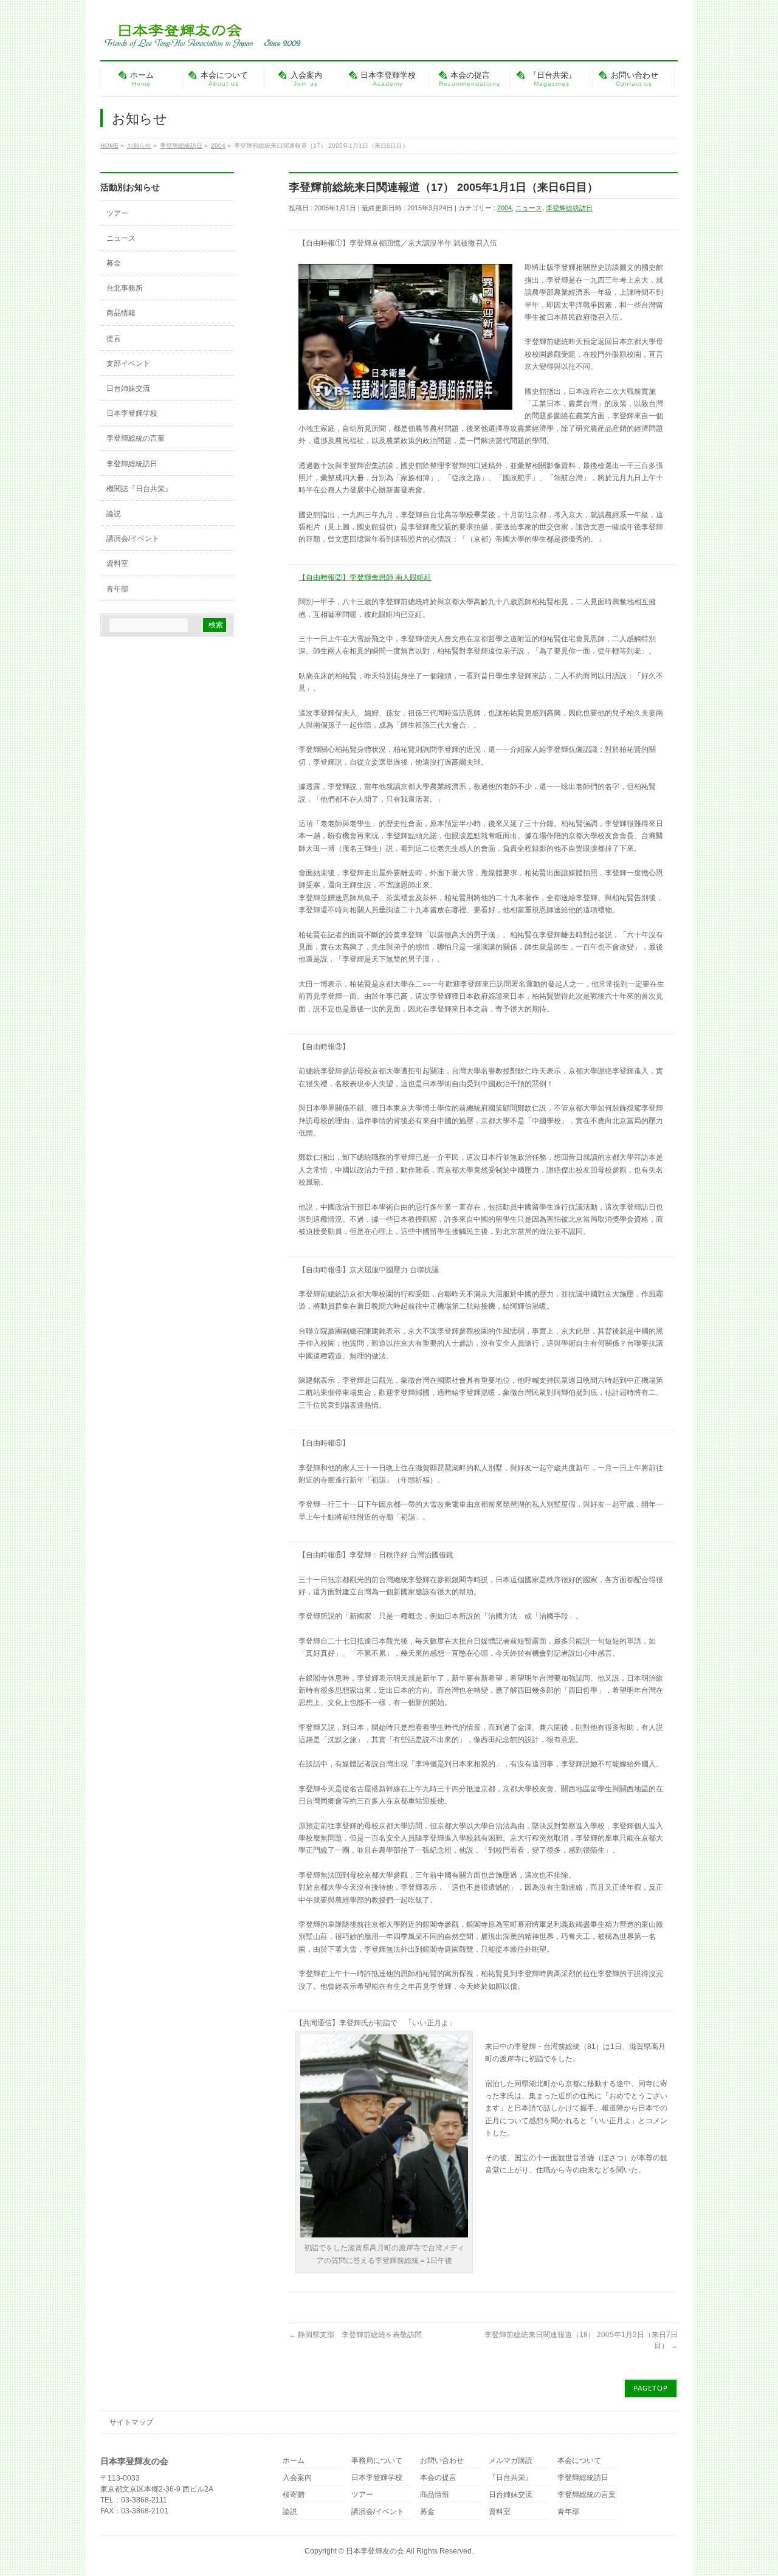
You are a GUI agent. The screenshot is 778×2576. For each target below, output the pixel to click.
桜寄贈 (294, 2495)
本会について (579, 2461)
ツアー (117, 213)
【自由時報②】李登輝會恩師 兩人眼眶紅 (365, 577)
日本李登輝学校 (132, 413)
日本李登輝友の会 (375, 2551)
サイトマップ (131, 2422)
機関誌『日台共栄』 (139, 489)
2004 (504, 208)
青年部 (117, 589)
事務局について (377, 2461)
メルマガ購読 (511, 2461)
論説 (114, 514)
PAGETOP (651, 2388)
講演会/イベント (133, 539)
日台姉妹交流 (128, 388)
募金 (114, 263)
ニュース (529, 208)
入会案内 (297, 2478)
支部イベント (128, 363)
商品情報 (121, 313)
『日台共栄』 (511, 2478)
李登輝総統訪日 (569, 208)
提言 (114, 339)
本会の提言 (438, 2478)
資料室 (117, 563)
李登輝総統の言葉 (136, 438)
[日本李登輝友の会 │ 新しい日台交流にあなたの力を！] (201, 34)
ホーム (294, 2461)
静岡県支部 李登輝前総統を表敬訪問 (355, 2335)
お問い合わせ (442, 2461)
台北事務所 (125, 288)
